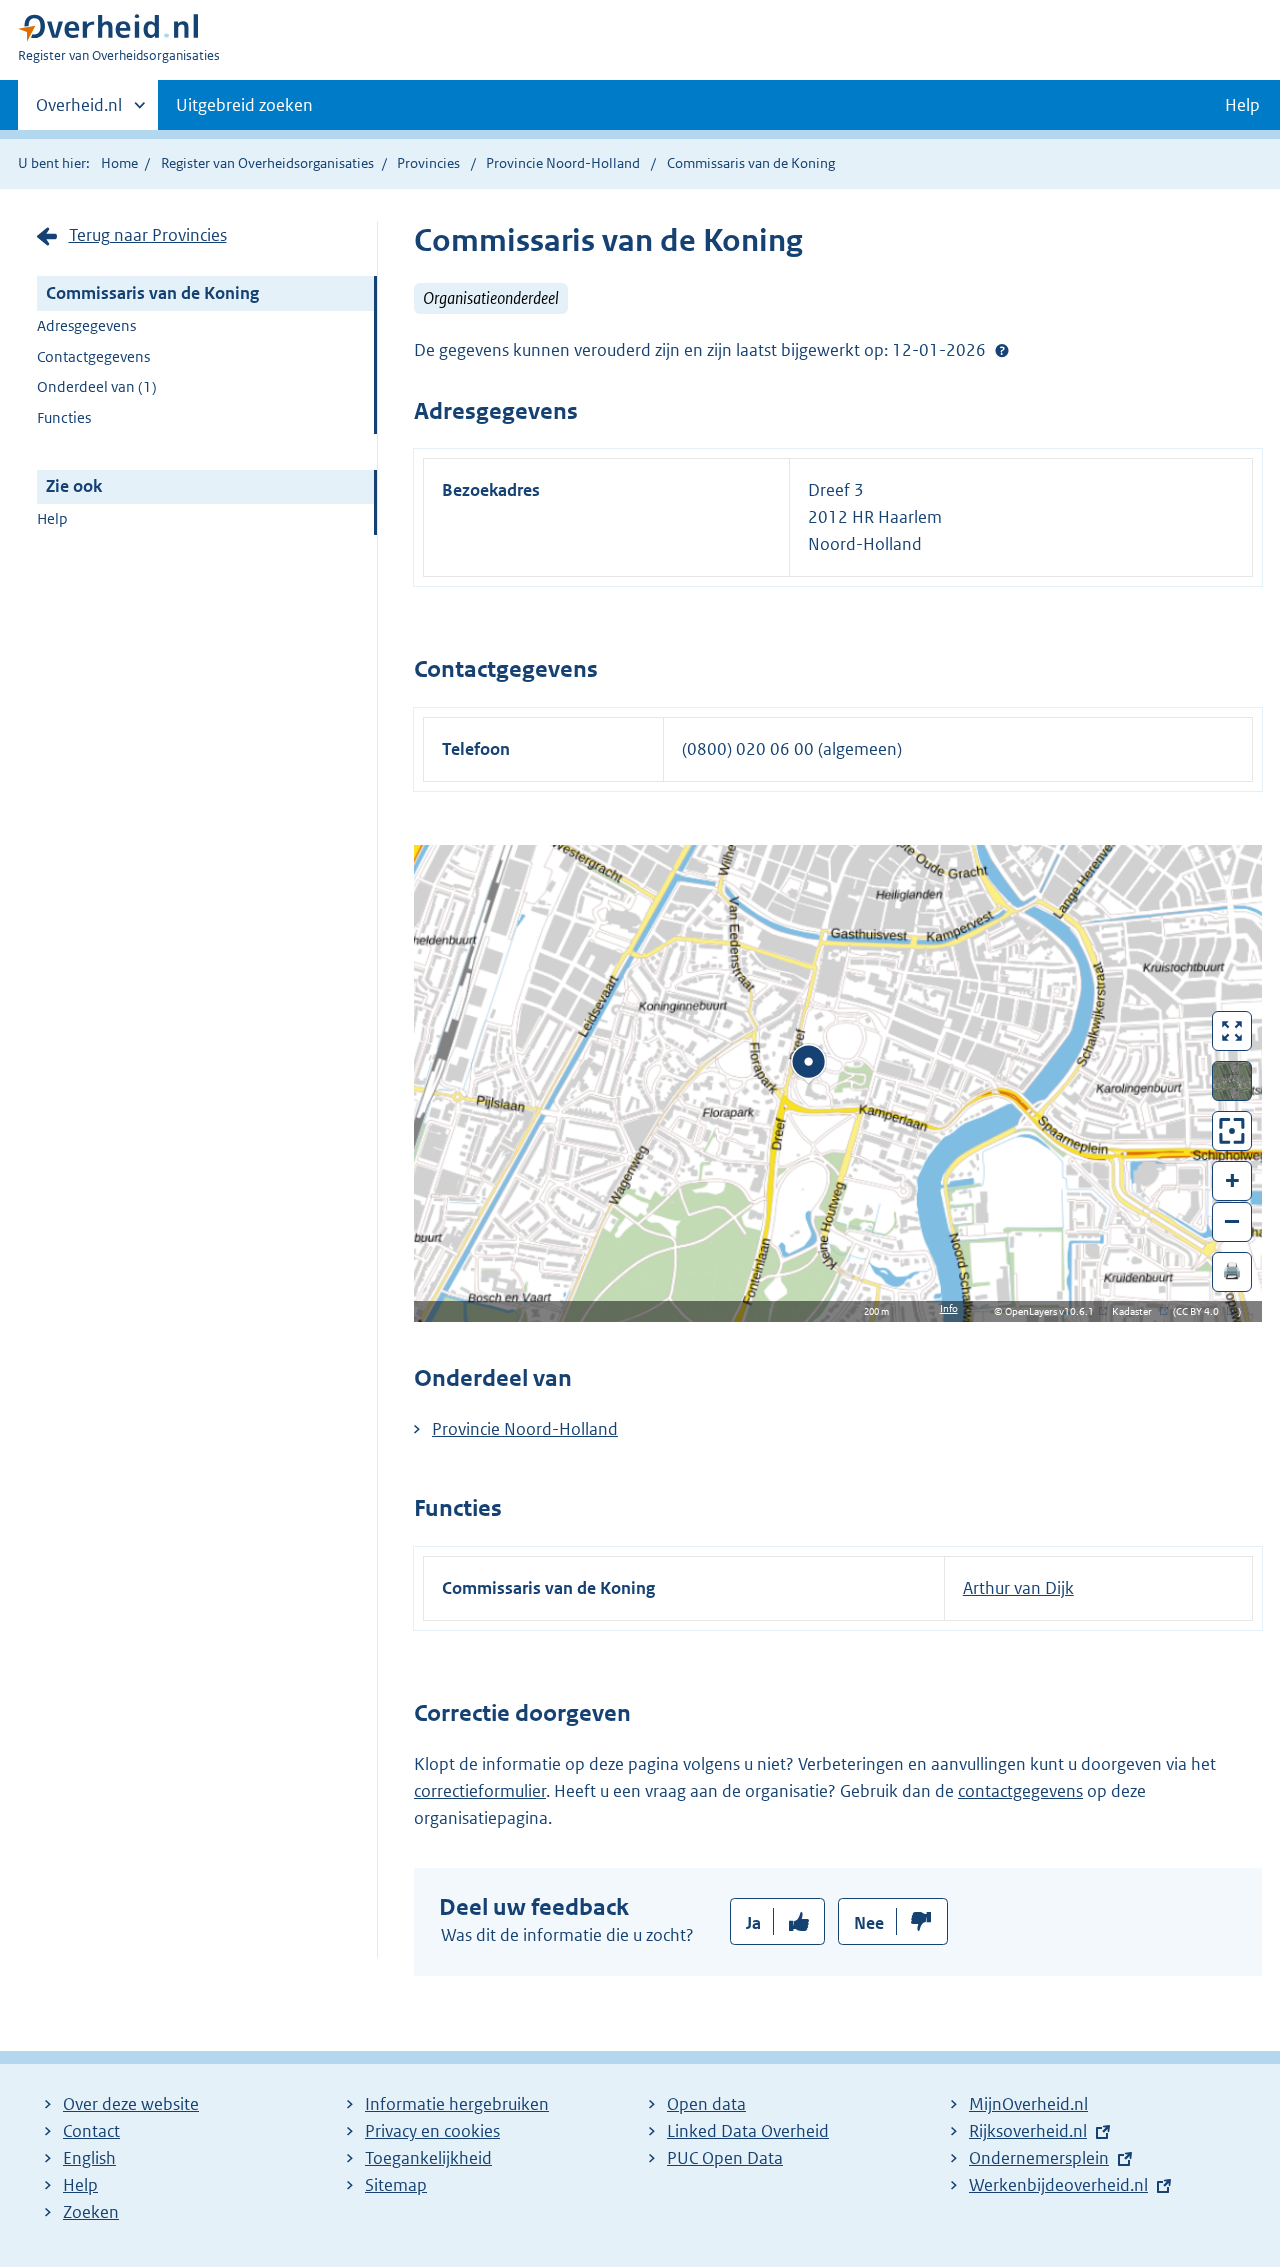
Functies (64, 417)
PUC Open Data (725, 2158)
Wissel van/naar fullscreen (1232, 1031)
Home (119, 163)
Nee (869, 1923)
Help (52, 518)
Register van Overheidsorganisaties (267, 163)
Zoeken (91, 2212)
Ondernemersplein (1039, 2158)
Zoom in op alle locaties (1232, 1131)
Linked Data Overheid (748, 2131)
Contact (91, 2131)
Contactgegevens (93, 356)
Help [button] (1242, 105)
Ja (753, 1923)
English (89, 2158)
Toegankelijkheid (428, 2158)
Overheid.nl (79, 112)
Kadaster (1137, 1311)
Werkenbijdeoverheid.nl (1058, 2185)
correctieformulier (480, 1791)
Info (949, 1308)
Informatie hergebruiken (457, 2104)
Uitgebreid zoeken (244, 105)
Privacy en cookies (432, 2131)
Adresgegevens (86, 325)
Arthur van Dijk (1018, 1588)
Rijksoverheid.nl (1028, 2131)
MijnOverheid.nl (1028, 2104)
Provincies (428, 163)
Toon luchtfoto (1232, 1081)
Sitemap (396, 2185)
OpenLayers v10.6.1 (1053, 1311)
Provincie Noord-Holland (564, 163)
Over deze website (131, 2104)
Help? (1002, 350)
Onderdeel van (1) (97, 386)
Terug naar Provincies (148, 235)
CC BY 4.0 (1202, 1311)
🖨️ (1232, 1270)
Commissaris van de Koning (152, 293)
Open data (706, 2104)
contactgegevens (1020, 1791)
